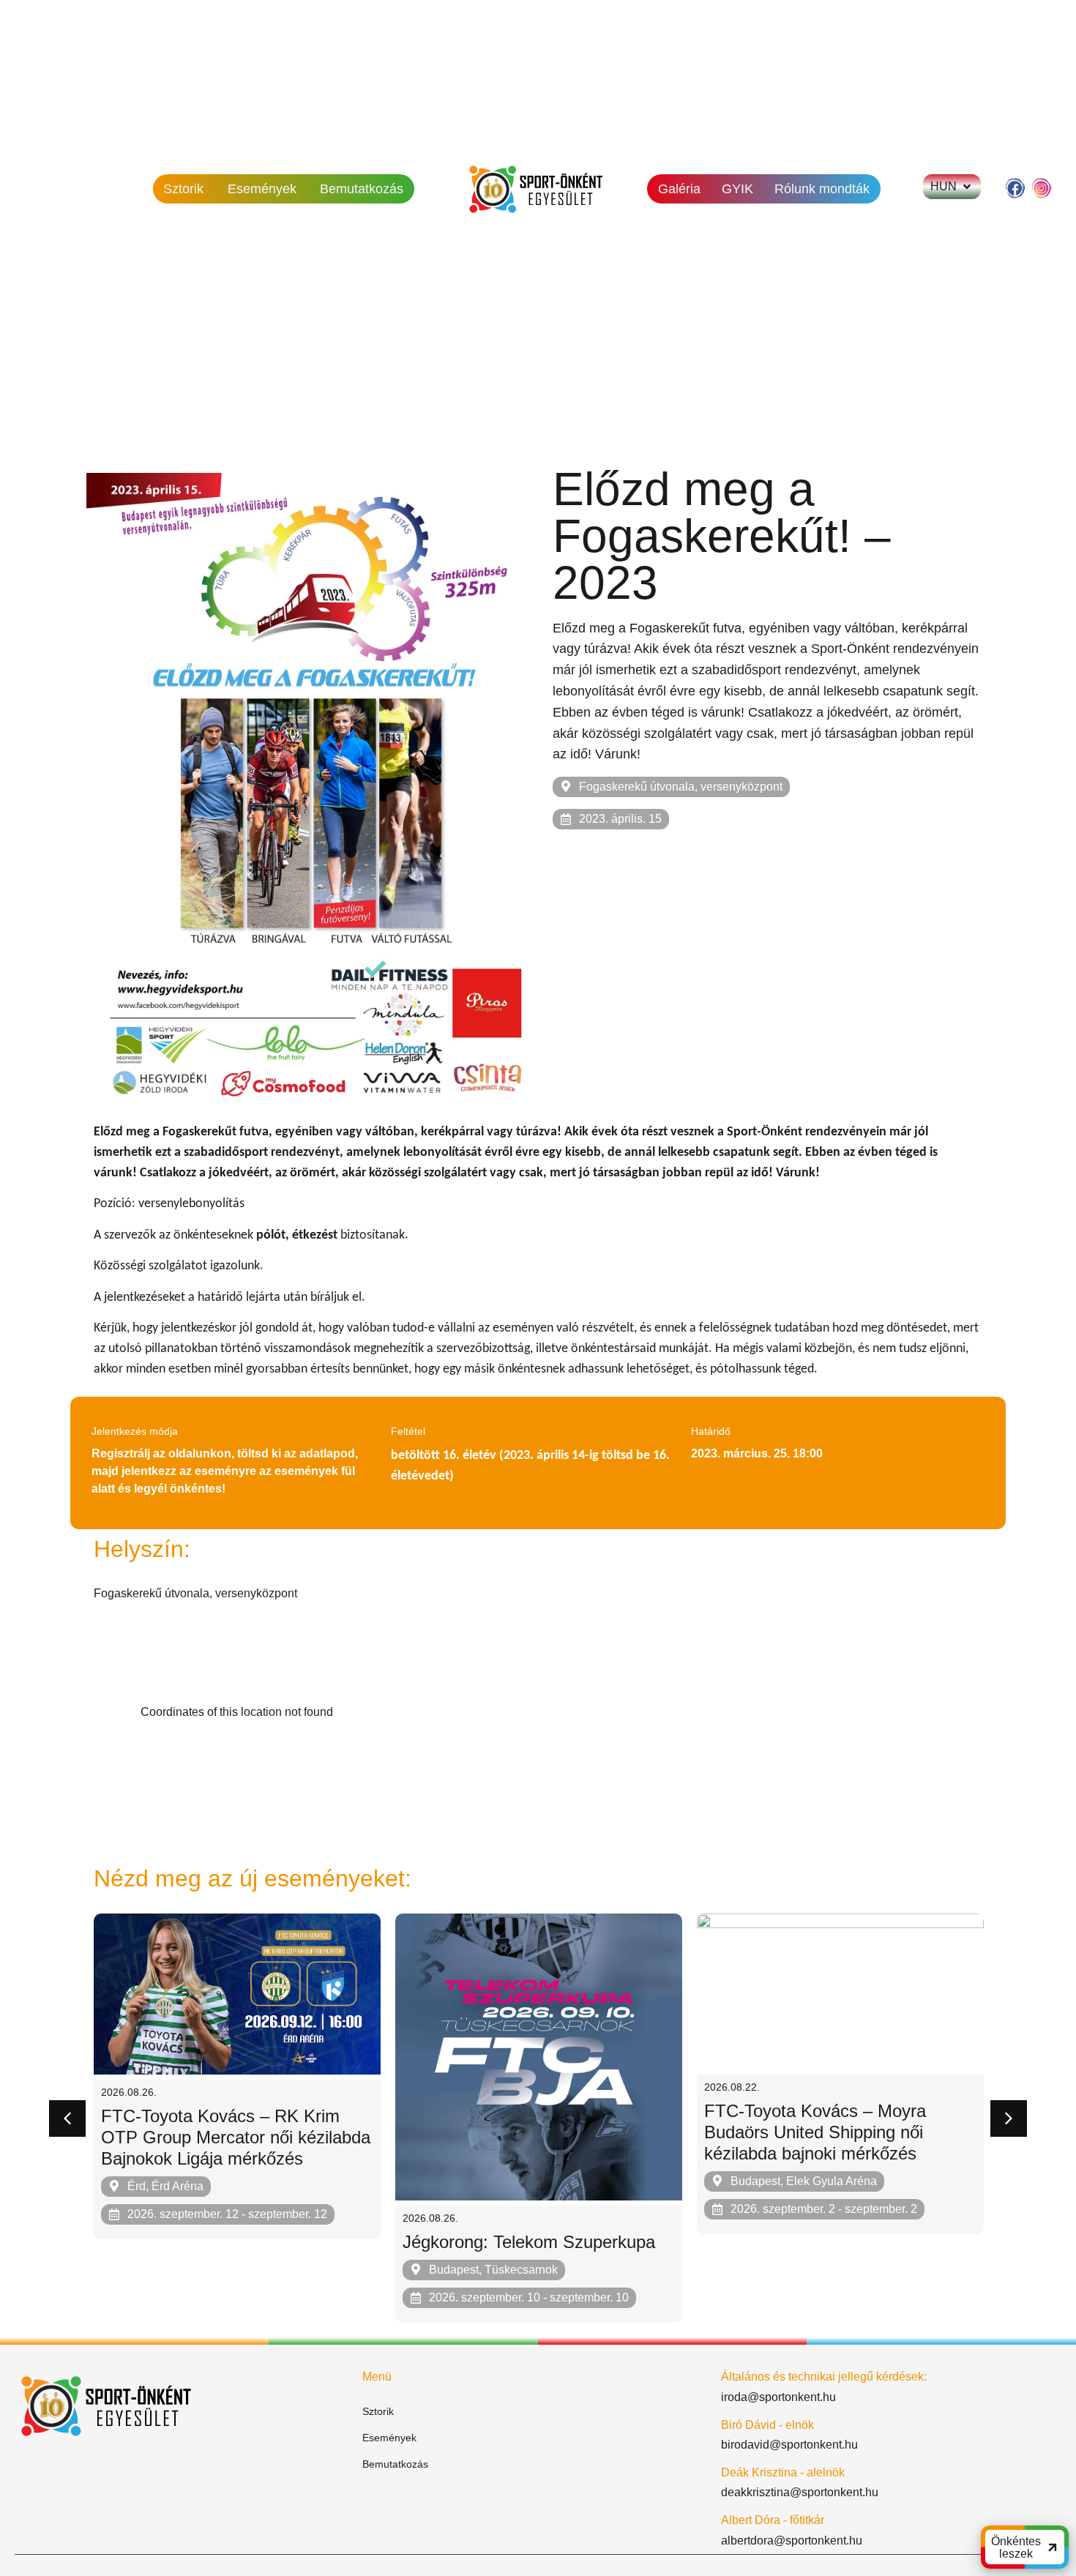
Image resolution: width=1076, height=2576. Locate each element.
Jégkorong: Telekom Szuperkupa (529, 2242)
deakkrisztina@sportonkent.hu (800, 2492)
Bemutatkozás (362, 189)
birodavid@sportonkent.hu (789, 2445)
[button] (67, 2118)
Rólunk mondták (822, 189)
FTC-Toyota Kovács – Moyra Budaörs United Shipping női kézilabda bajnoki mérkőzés (815, 2132)
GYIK (737, 189)
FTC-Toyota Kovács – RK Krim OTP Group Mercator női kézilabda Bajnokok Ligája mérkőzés (236, 2137)
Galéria (679, 189)
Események (262, 189)
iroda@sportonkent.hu (778, 2397)
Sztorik (183, 189)
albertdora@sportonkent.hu (792, 2540)
